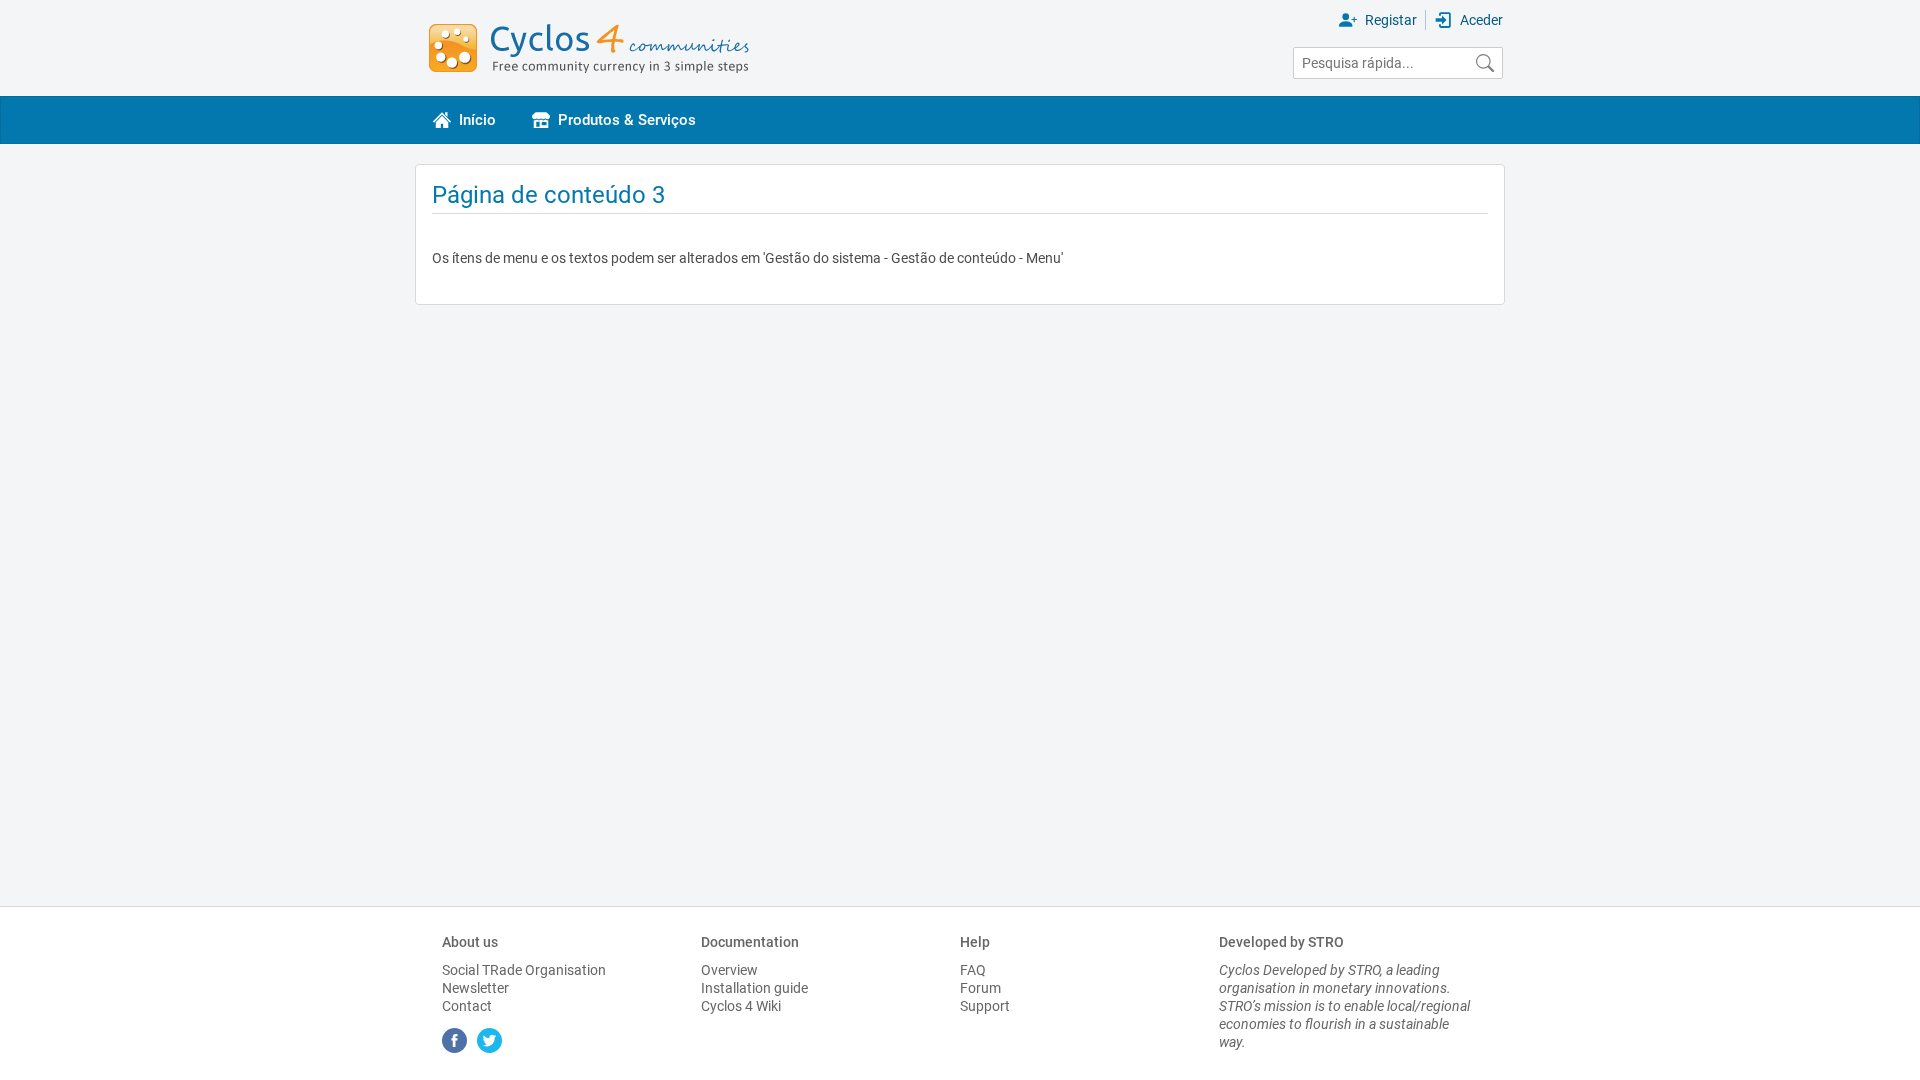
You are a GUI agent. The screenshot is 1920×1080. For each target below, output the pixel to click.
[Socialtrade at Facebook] (459, 1048)
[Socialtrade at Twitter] (493, 1048)
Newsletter (475, 988)
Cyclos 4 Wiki (741, 1006)
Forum (980, 988)
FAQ (973, 970)
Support (985, 1006)
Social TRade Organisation (524, 970)
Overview (729, 970)
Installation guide (754, 988)
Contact (467, 1006)
